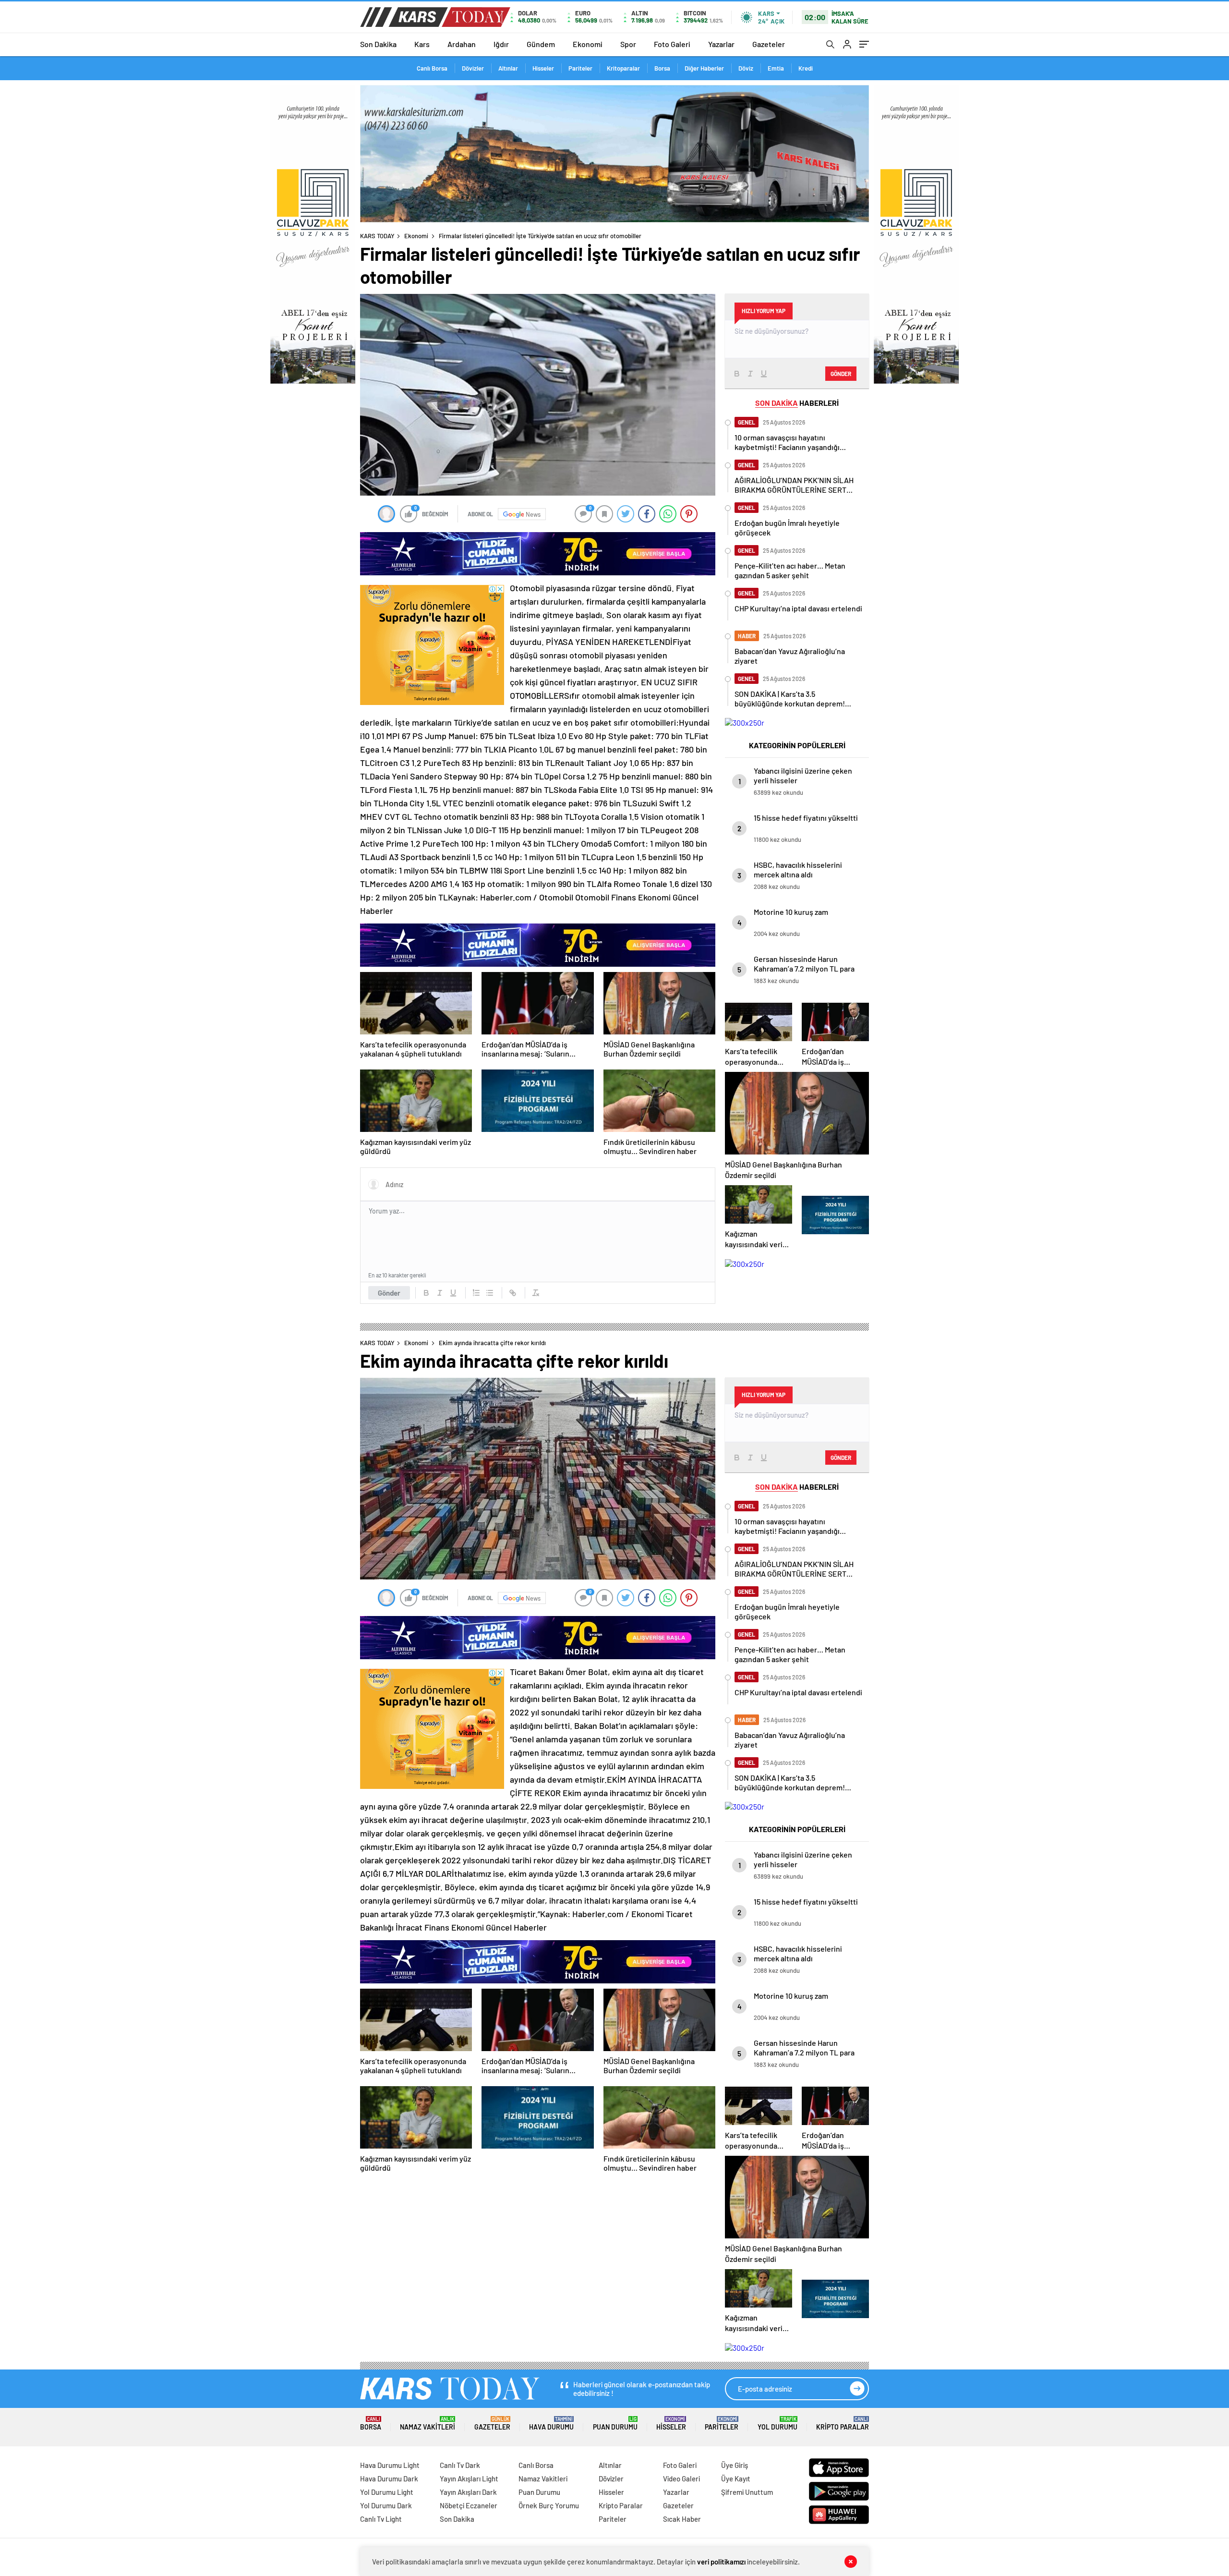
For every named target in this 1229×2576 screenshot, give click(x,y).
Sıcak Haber (682, 2519)
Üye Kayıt (736, 2479)
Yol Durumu (777, 2424)
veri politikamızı (721, 2562)
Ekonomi (588, 44)
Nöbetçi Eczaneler (469, 2505)
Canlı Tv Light (381, 2519)
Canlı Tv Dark (460, 2465)
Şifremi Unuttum (747, 2492)
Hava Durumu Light (390, 2465)
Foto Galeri (672, 44)
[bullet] (490, 1293)
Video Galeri (681, 2479)
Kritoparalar (623, 68)
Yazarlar (721, 44)
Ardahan (462, 44)
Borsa (662, 68)
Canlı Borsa (432, 68)
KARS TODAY (377, 236)
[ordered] (476, 1293)
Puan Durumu (615, 2424)
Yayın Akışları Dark (468, 2492)
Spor (628, 44)
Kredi (806, 68)
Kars (422, 44)
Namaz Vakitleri (428, 2424)
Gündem (541, 44)
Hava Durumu (551, 2424)
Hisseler (543, 68)
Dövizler (473, 68)
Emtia (776, 68)
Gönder (389, 1293)
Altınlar (508, 68)
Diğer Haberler (704, 68)
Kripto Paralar (843, 2424)
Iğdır (501, 44)
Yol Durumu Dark (386, 2505)
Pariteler (580, 68)
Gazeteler (769, 44)
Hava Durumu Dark (389, 2479)
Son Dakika (378, 44)
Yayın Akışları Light (469, 2479)
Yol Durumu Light (387, 2492)
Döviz (746, 68)
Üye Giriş (735, 2465)
